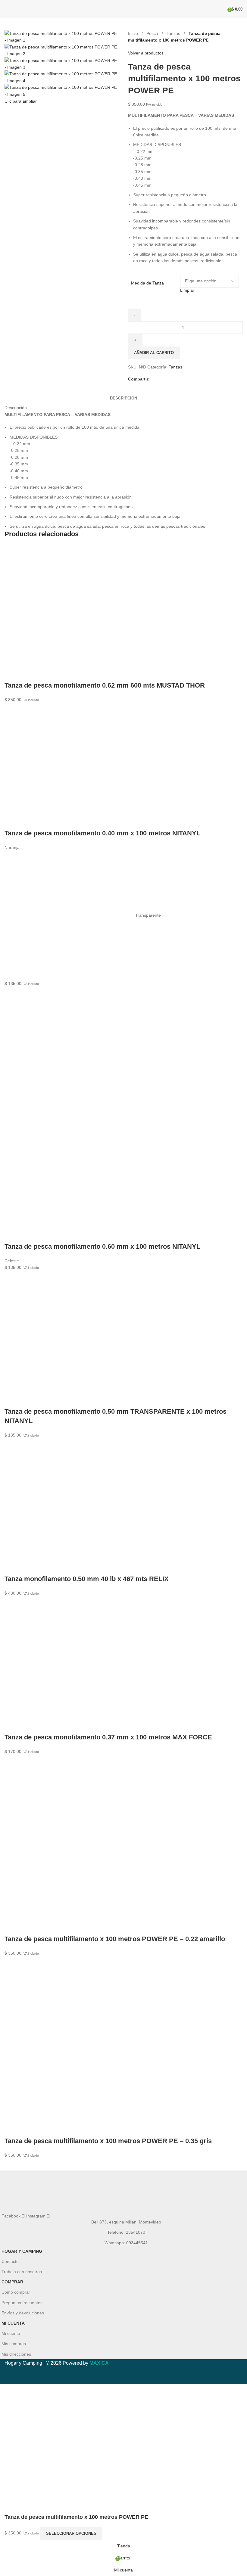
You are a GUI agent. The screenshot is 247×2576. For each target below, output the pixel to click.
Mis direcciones (16, 2354)
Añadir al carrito (154, 353)
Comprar (12, 2282)
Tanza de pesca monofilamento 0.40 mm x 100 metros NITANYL (102, 833)
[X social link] (161, 379)
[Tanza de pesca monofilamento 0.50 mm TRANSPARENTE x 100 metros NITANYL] (69, 1335)
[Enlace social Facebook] (153, 379)
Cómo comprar (16, 2292)
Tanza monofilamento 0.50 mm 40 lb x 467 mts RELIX (87, 1579)
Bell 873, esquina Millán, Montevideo (126, 2222)
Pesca (153, 33)
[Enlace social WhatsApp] (175, 379)
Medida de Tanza (147, 283)
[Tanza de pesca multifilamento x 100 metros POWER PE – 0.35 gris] (69, 2043)
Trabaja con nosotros (22, 2272)
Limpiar (187, 290)
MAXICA (99, 2363)
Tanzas (174, 33)
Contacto (10, 2261)
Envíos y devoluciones (23, 2313)
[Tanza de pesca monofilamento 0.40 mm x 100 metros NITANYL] (69, 762)
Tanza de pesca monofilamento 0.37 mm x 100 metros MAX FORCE (108, 1737)
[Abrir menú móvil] (7, 9)
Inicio (134, 33)
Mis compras (14, 2344)
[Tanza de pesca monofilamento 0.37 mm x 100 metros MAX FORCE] (69, 1661)
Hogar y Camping (22, 2251)
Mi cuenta (13, 2323)
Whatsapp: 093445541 (126, 2243)
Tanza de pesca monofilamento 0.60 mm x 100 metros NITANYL (102, 1246)
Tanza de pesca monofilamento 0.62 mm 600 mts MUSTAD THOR (105, 685)
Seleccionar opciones (71, 2533)
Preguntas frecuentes (22, 2303)
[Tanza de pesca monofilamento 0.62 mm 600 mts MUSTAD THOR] (69, 609)
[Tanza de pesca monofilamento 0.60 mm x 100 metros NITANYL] (69, 1051)
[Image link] (123, 2192)
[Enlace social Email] (168, 379)
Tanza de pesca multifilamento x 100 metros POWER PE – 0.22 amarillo (115, 1939)
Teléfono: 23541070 (126, 2232)
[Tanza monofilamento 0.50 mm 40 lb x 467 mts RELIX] (69, 1503)
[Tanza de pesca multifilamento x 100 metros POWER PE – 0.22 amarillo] (69, 1841)
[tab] (123, 398)
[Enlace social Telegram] (182, 379)
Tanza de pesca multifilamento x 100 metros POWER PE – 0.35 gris (108, 2141)
